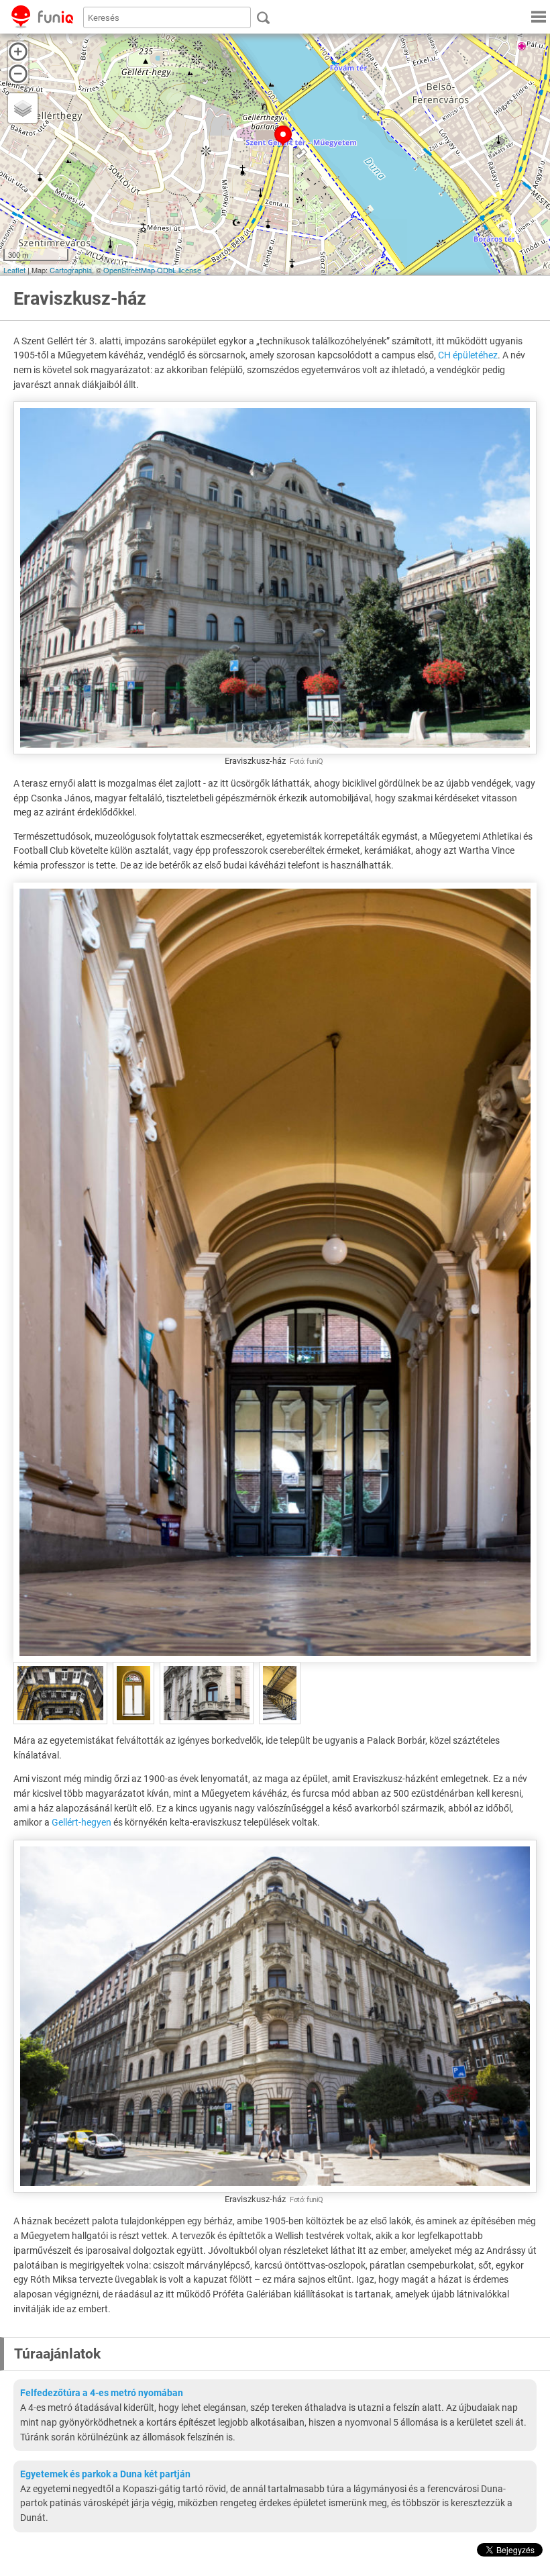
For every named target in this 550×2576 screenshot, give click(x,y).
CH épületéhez (468, 355)
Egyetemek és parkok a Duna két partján (105, 2474)
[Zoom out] (18, 74)
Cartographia (71, 270)
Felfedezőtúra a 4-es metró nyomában (102, 2393)
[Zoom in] (18, 52)
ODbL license (179, 270)
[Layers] (23, 108)
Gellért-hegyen (81, 1822)
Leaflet (14, 270)
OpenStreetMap (129, 270)
